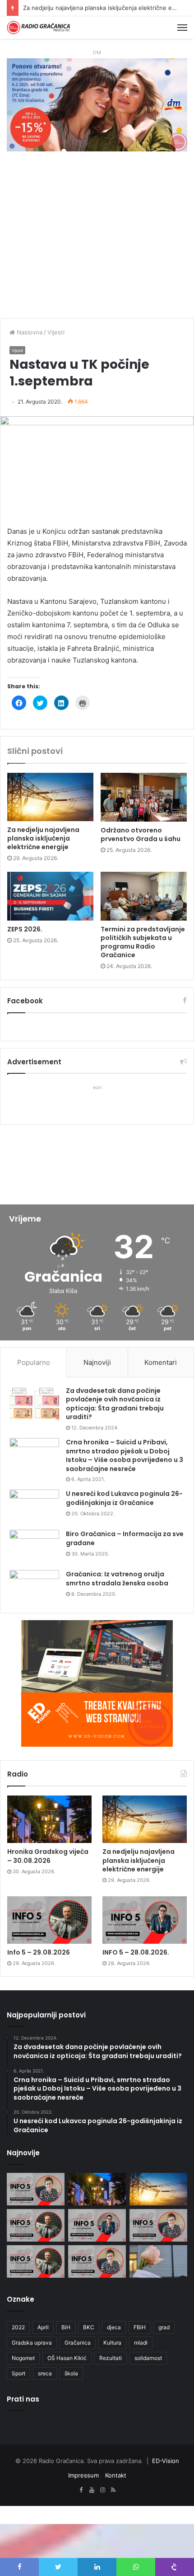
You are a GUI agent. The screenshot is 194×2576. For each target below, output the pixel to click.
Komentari (161, 1362)
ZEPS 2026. (25, 929)
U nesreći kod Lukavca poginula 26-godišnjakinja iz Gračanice (124, 1498)
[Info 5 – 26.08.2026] (36, 2261)
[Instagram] (102, 2490)
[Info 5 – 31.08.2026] (36, 2189)
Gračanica (78, 2343)
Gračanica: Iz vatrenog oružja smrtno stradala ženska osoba (117, 1579)
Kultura (112, 2343)
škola (71, 2373)
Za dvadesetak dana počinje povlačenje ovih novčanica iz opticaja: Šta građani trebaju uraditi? (115, 1404)
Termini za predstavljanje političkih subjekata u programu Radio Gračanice (143, 942)
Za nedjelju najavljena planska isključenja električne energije (43, 838)
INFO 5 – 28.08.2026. (136, 1952)
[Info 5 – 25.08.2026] (97, 2261)
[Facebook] (81, 2490)
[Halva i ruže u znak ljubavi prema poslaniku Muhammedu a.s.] (158, 2261)
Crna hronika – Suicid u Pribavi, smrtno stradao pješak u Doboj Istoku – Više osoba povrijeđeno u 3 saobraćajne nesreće (125, 1455)
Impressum (83, 2475)
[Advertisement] (97, 239)
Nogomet (23, 2358)
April (43, 2327)
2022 (18, 2327)
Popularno (34, 1362)
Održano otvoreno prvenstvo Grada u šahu (141, 834)
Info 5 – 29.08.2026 (51, 8)
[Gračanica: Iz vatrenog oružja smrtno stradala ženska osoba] (34, 1587)
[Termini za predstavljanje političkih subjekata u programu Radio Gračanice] (144, 896)
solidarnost (148, 2358)
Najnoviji (97, 1362)
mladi (141, 2343)
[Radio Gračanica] (38, 28)
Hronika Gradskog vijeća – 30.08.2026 (48, 1856)
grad (164, 2327)
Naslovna (29, 332)
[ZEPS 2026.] (50, 896)
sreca (45, 2373)
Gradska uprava (32, 2343)
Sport (18, 2373)
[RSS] (113, 2490)
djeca (114, 2327)
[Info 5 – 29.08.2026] (49, 1920)
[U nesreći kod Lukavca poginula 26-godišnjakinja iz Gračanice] (34, 1507)
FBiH (140, 2327)
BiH (66, 2327)
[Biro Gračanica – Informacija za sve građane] (34, 1547)
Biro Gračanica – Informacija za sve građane (125, 1538)
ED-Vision (166, 2461)
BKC (89, 2327)
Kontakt (116, 2475)
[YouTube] (92, 2490)
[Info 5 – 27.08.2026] (158, 2225)
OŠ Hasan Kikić (67, 2358)
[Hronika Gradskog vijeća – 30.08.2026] (49, 1819)
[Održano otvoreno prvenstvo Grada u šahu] (144, 797)
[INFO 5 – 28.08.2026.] (145, 1920)
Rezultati (111, 2358)
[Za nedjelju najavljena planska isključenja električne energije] (50, 797)
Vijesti (56, 332)
